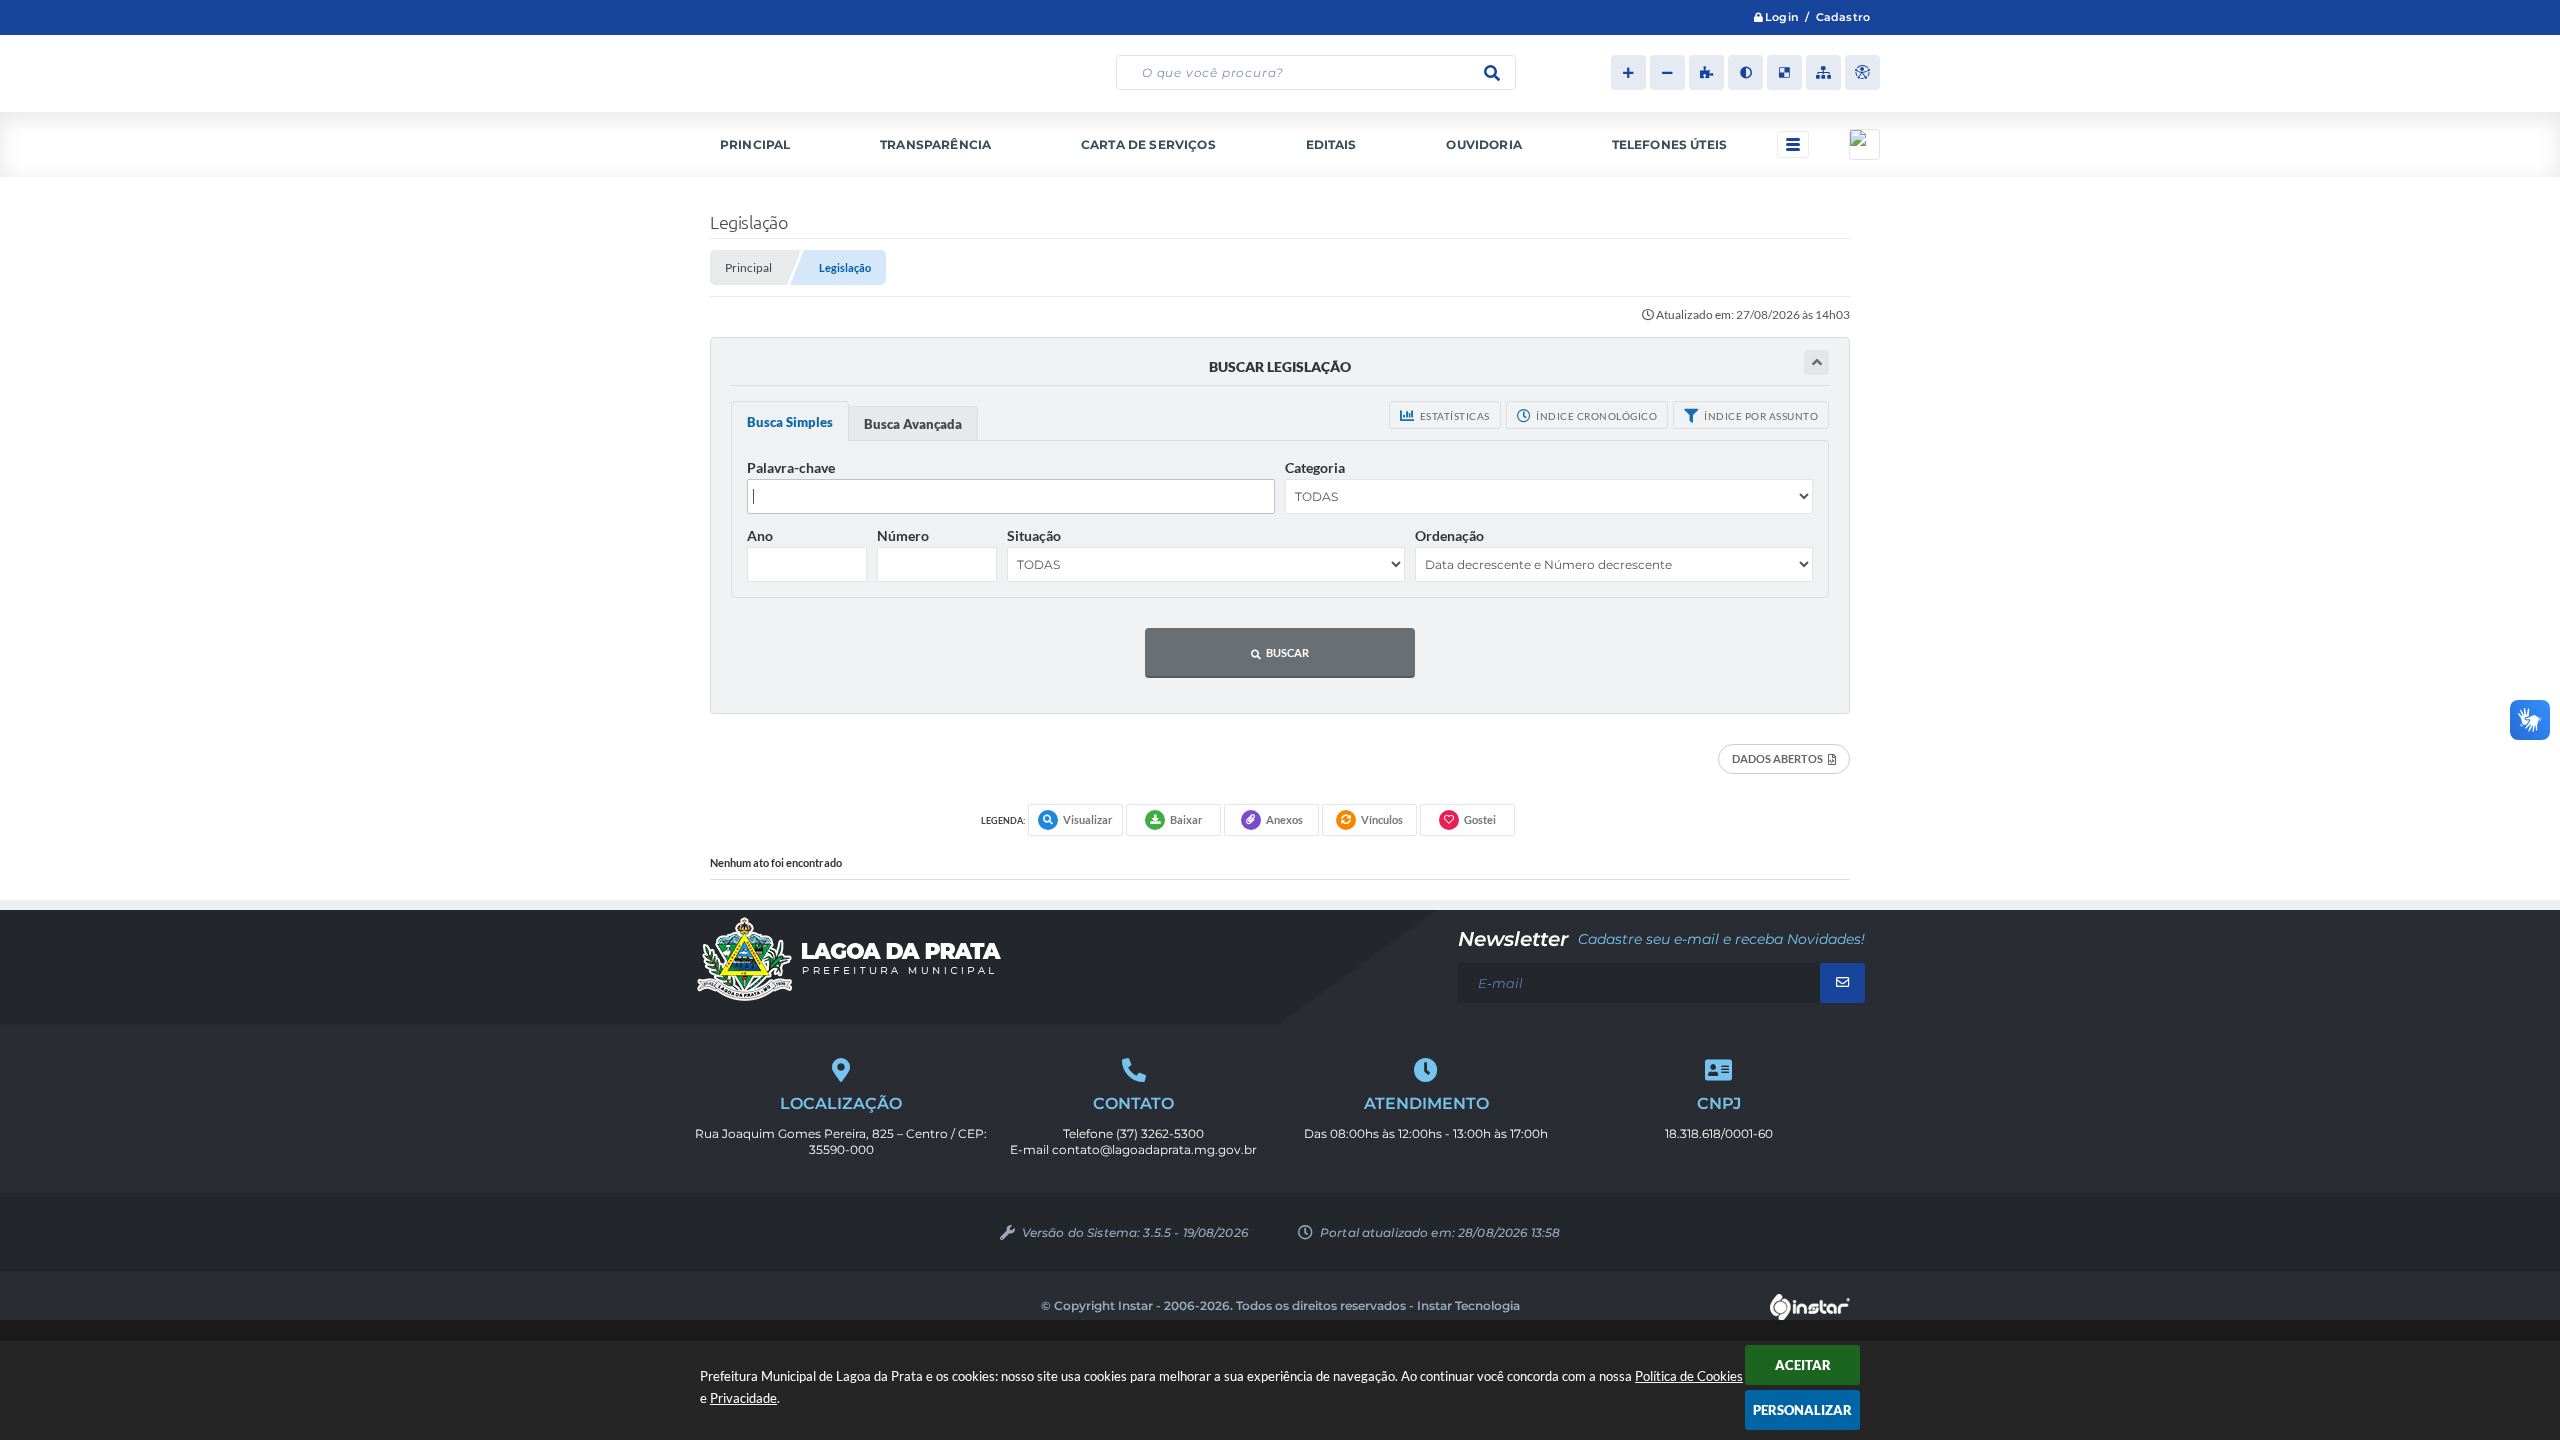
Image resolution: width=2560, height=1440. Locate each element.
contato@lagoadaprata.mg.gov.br (1154, 1149)
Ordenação (1449, 535)
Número (903, 535)
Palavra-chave (791, 467)
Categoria (1315, 467)
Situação (1034, 535)
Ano (760, 535)
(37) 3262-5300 (1160, 1133)
